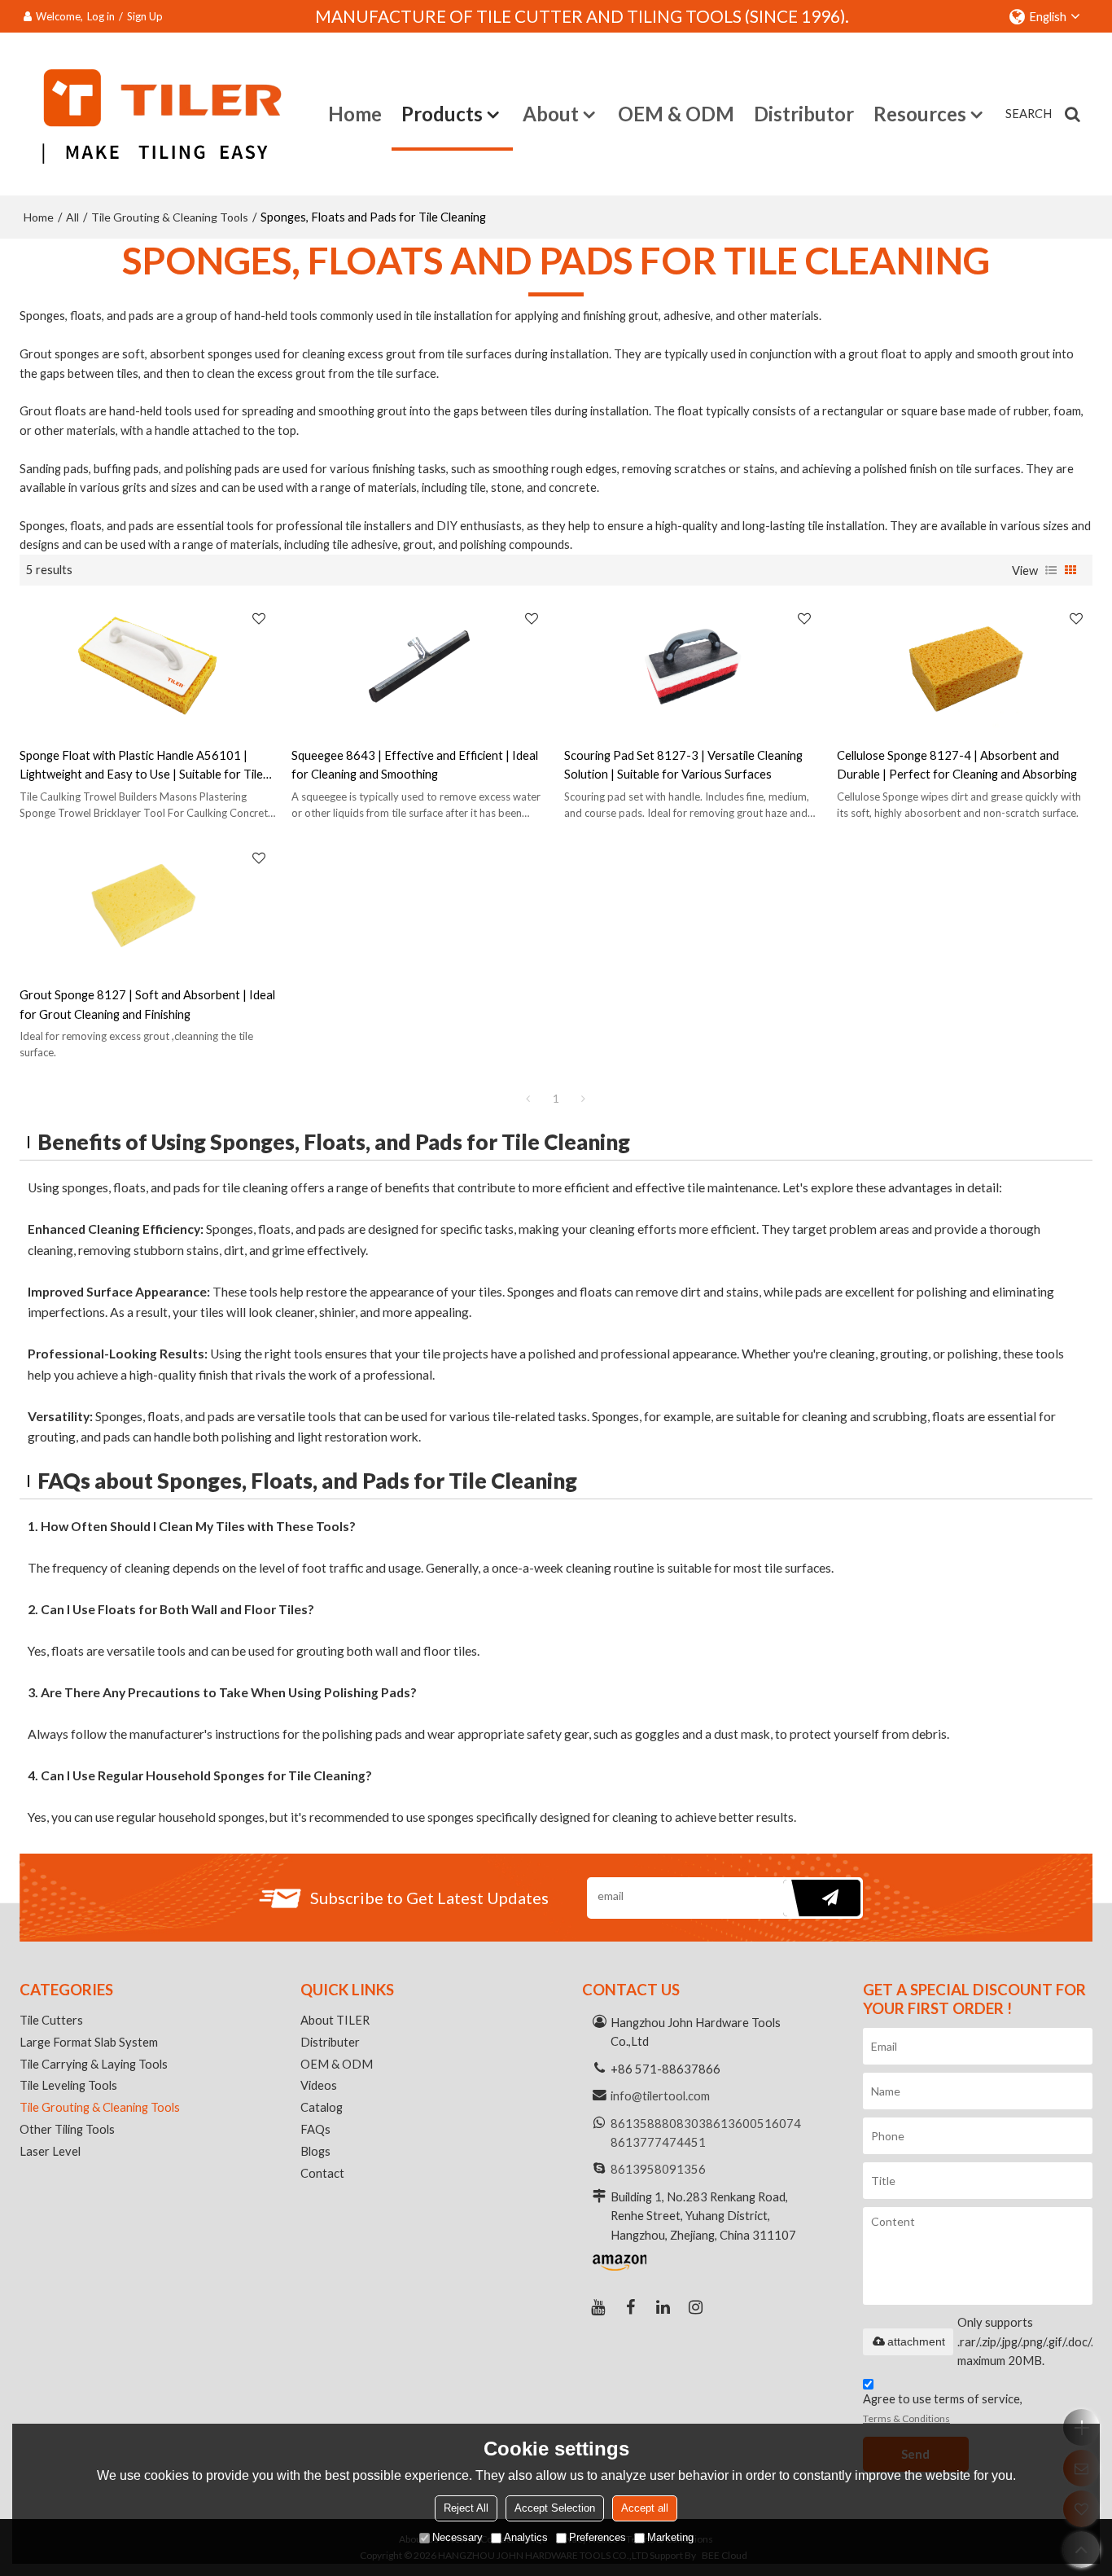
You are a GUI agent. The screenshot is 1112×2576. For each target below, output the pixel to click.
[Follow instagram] (696, 2307)
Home (355, 114)
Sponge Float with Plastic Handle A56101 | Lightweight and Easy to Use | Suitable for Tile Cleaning (141, 766)
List (1051, 570)
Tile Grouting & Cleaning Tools (170, 217)
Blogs (315, 2151)
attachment (916, 2341)
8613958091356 (658, 2169)
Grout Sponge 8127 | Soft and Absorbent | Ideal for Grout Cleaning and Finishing (147, 1004)
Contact (322, 2173)
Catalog (322, 2107)
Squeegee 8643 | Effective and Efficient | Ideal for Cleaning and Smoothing (415, 764)
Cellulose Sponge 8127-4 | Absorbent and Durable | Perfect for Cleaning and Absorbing (957, 764)
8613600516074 (753, 2123)
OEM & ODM (676, 114)
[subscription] (822, 1898)
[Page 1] (528, 1099)
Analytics (526, 2537)
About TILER (335, 2020)
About (551, 114)
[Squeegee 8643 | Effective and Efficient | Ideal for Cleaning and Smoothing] (420, 666)
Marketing (670, 2537)
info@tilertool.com (660, 2095)
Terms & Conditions (906, 2418)
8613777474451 (658, 2142)
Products (442, 114)
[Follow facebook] (631, 2307)
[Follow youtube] (598, 2307)
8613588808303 (658, 2123)
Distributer (330, 2042)
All (72, 217)
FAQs (315, 2129)
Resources (920, 114)
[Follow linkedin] (663, 2307)
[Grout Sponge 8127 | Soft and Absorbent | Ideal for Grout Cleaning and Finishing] (148, 905)
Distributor (804, 114)
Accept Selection (555, 2508)
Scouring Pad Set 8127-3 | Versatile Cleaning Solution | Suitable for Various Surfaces (683, 764)
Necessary (457, 2537)
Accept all (645, 2508)
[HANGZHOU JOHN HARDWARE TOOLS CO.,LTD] (153, 114)
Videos (319, 2085)
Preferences (598, 2537)
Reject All (466, 2508)
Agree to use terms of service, (943, 2408)
